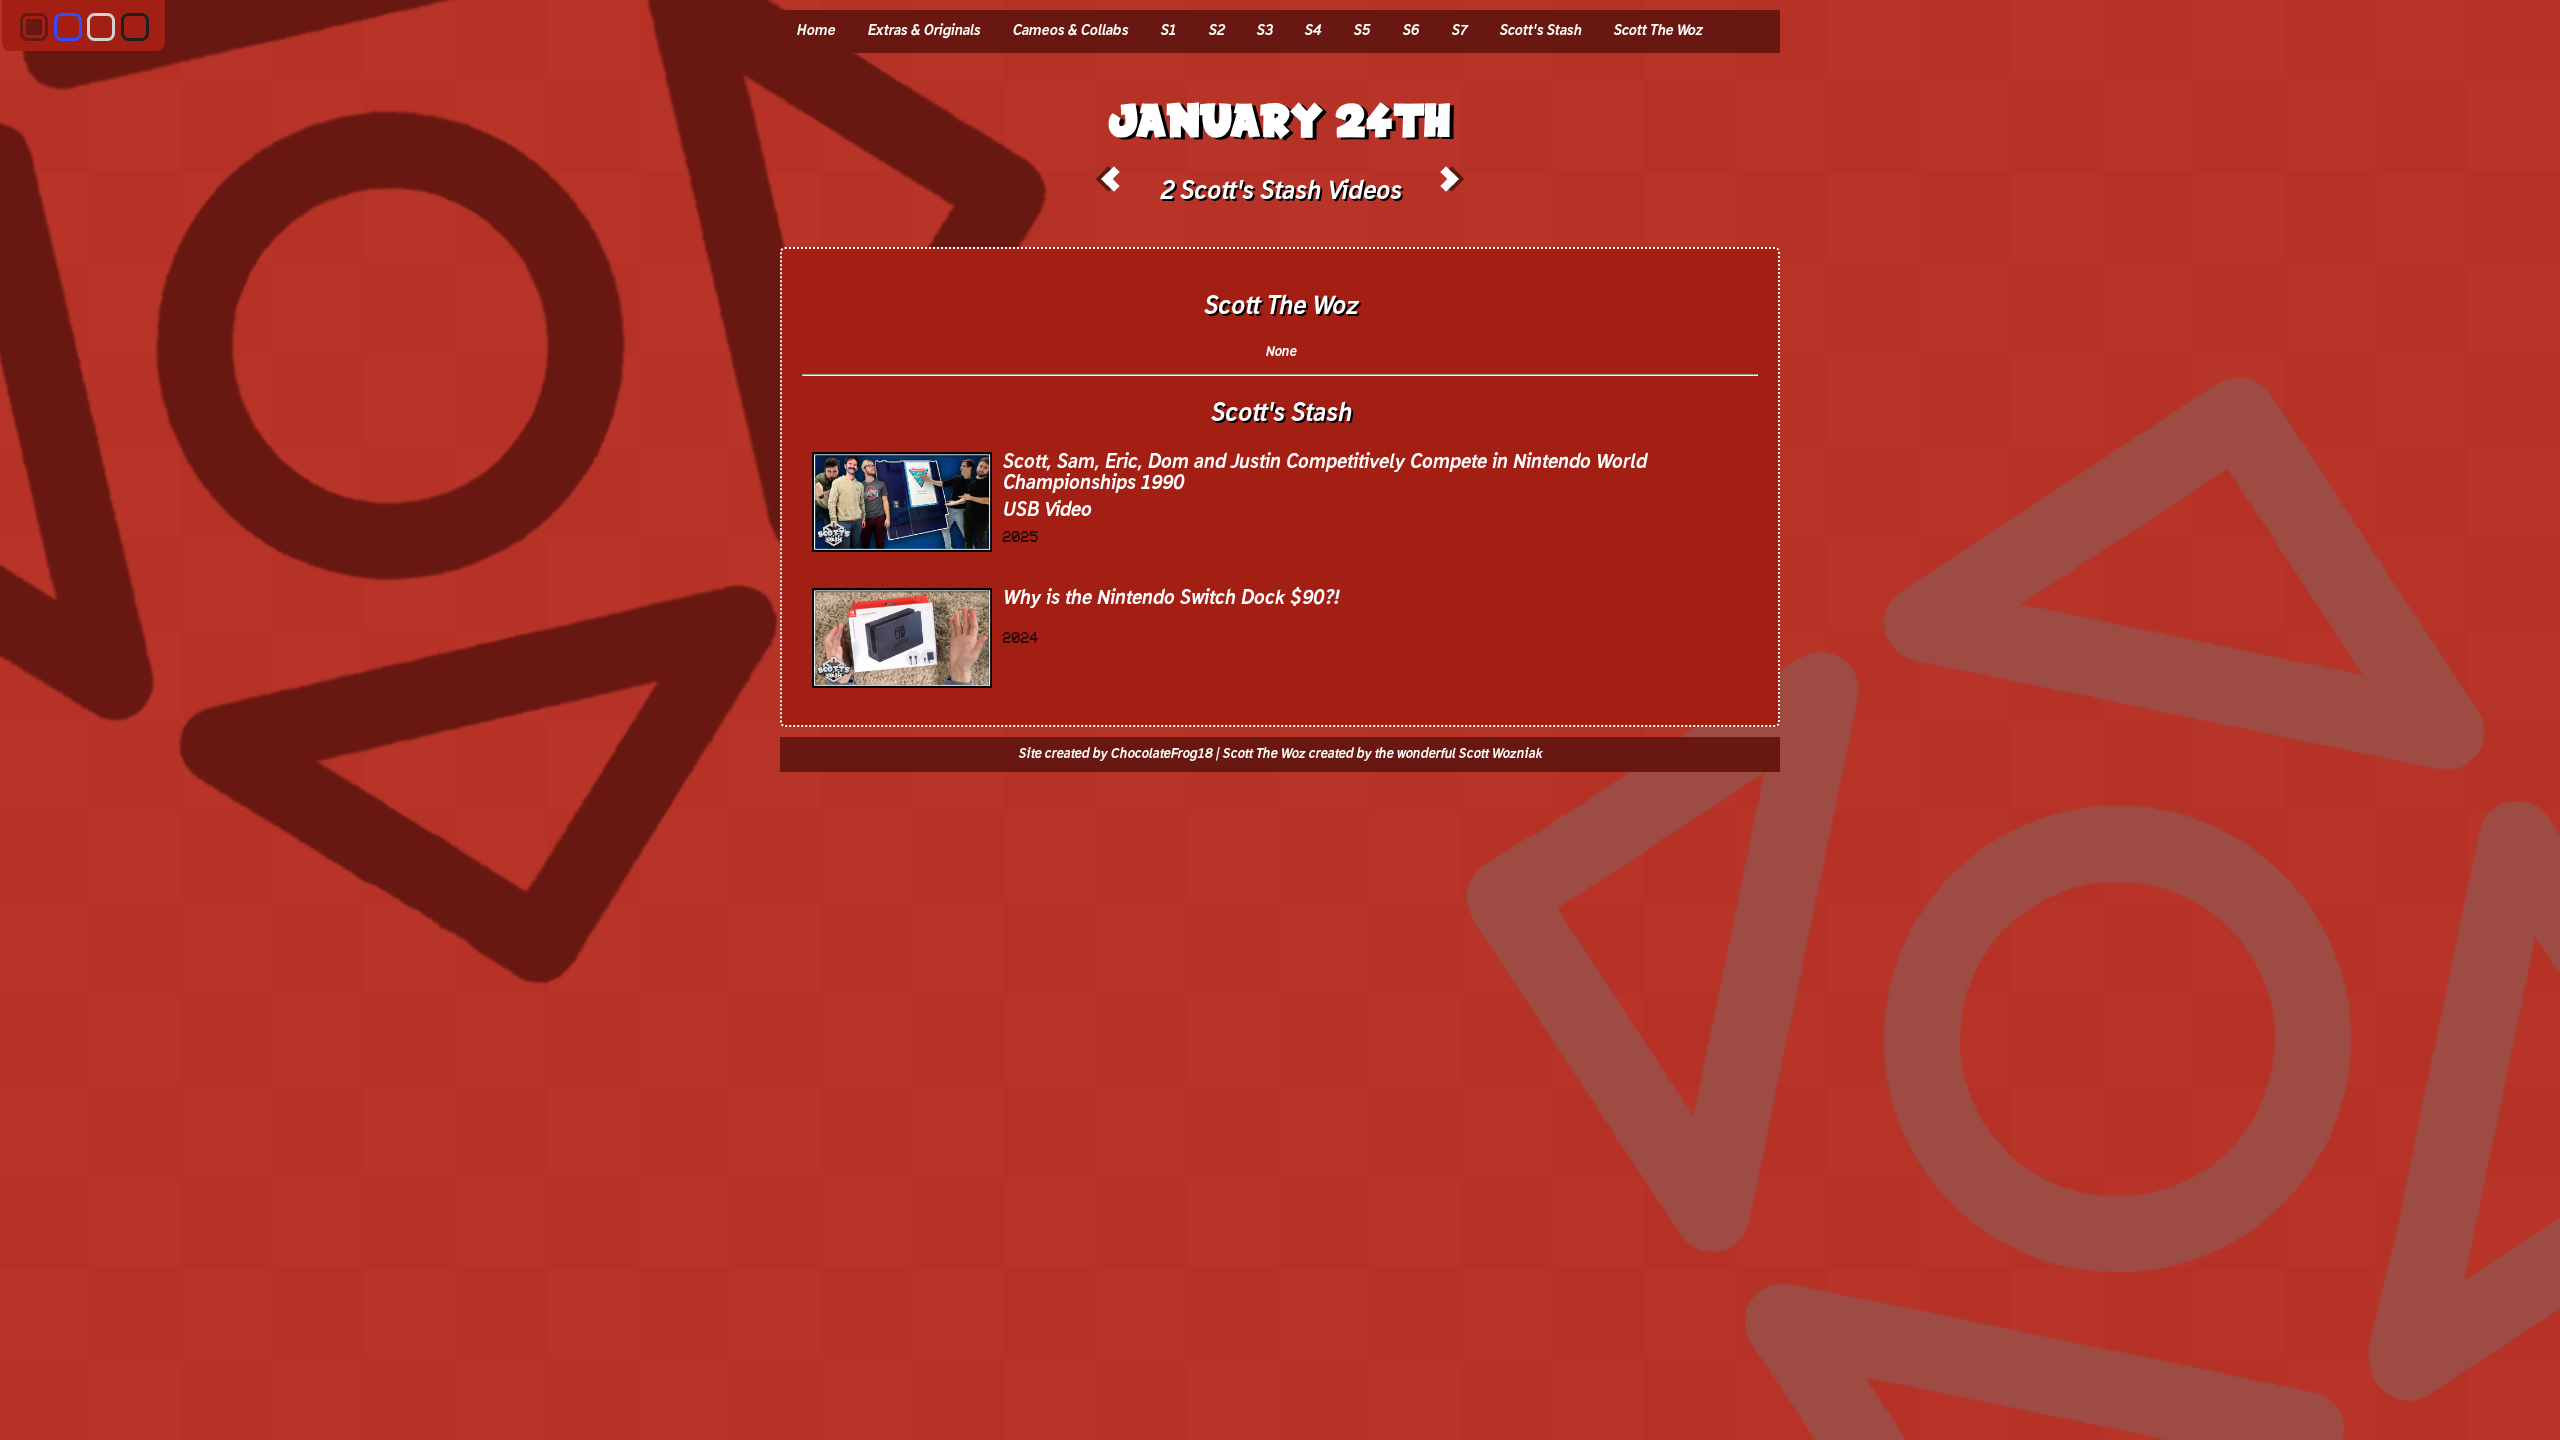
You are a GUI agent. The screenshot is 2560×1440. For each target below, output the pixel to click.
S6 (1410, 31)
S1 (1168, 31)
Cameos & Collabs (1070, 31)
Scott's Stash (1540, 31)
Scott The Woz (1657, 31)
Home (815, 31)
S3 (1264, 31)
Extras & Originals (923, 31)
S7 (1459, 31)
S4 (1312, 31)
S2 (1216, 31)
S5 (1361, 31)
